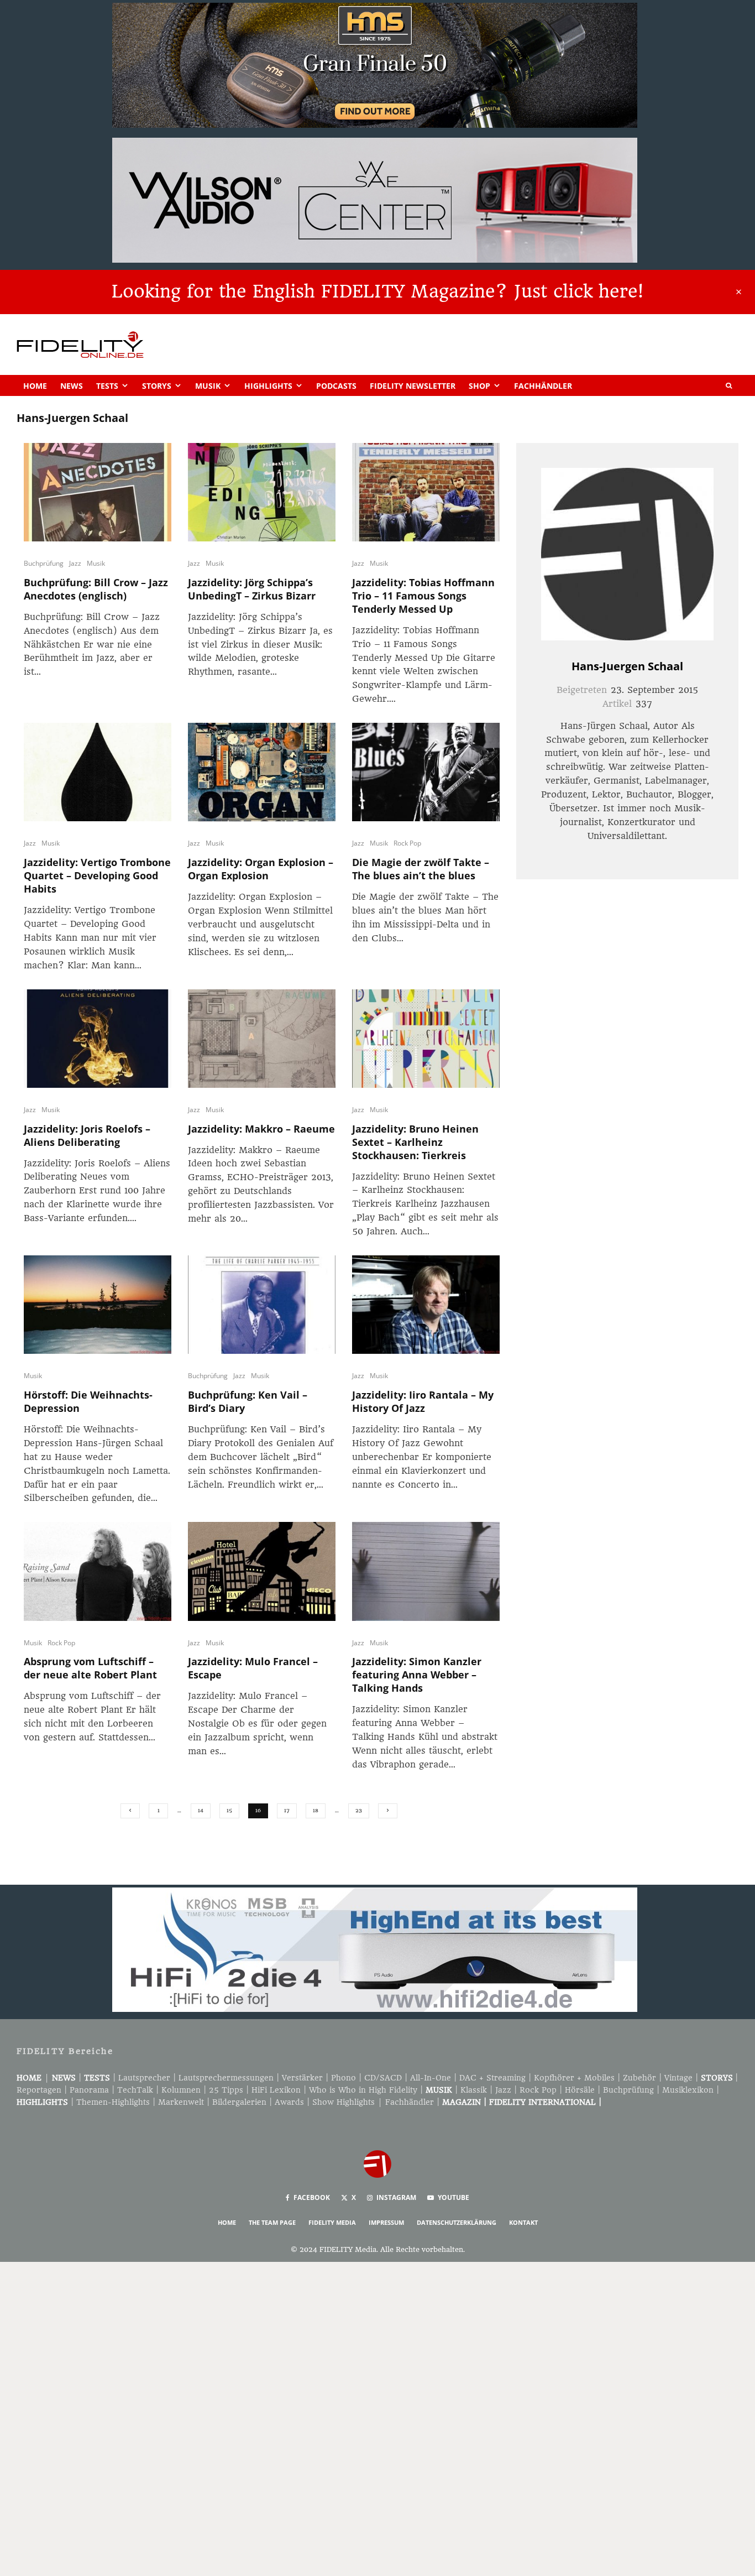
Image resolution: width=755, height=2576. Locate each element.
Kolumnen (181, 2090)
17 (287, 1810)
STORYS (717, 2078)
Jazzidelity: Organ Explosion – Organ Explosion (261, 869)
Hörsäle (580, 2090)
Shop (479, 386)
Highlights (268, 386)
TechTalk (135, 2090)
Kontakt (523, 2222)
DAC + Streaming (492, 2078)
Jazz (75, 563)
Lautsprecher (144, 2078)
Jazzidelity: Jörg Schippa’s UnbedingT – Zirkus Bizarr (252, 589)
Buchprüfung (44, 563)
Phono (344, 2078)
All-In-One (431, 2078)
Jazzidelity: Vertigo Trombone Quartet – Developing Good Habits (97, 875)
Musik (208, 386)
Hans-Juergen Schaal (627, 666)
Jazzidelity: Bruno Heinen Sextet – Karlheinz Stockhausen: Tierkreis (415, 1142)
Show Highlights (344, 2102)
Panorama (89, 2090)
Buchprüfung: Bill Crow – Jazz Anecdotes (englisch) (96, 589)
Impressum (386, 2222)
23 (359, 1810)
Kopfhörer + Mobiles (574, 2078)
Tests (107, 386)
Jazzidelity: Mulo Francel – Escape (253, 1668)
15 (229, 1810)
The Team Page (272, 2222)
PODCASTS (336, 386)
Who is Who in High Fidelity (363, 2090)
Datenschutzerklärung (457, 2222)
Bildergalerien (239, 2102)
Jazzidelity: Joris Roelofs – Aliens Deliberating (87, 1135)
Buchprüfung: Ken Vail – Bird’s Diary (248, 1401)
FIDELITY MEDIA (332, 2222)
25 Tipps (226, 2090)
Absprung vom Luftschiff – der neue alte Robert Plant (90, 1668)
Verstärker (302, 2078)
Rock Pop (407, 843)
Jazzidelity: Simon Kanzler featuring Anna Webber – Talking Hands (417, 1675)
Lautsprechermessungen (226, 2078)
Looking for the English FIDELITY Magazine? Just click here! (377, 291)
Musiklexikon (688, 2090)
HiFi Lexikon (276, 2090)
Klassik (474, 2090)
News (72, 386)
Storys (157, 386)
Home (35, 386)
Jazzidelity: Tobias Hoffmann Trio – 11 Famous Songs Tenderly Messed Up (423, 596)
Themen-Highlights (113, 2102)
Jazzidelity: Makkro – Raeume (261, 1129)
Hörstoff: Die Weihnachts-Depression (88, 1401)
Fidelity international (542, 2102)
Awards (289, 2102)
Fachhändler (543, 386)
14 (201, 1810)
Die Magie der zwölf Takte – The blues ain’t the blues (421, 869)
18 (316, 1810)
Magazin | (466, 2102)
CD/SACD (383, 2078)
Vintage (678, 2078)
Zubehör (639, 2078)
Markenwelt (181, 2102)
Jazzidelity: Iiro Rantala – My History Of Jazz (423, 1401)
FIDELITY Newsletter (413, 386)
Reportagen (39, 2090)
